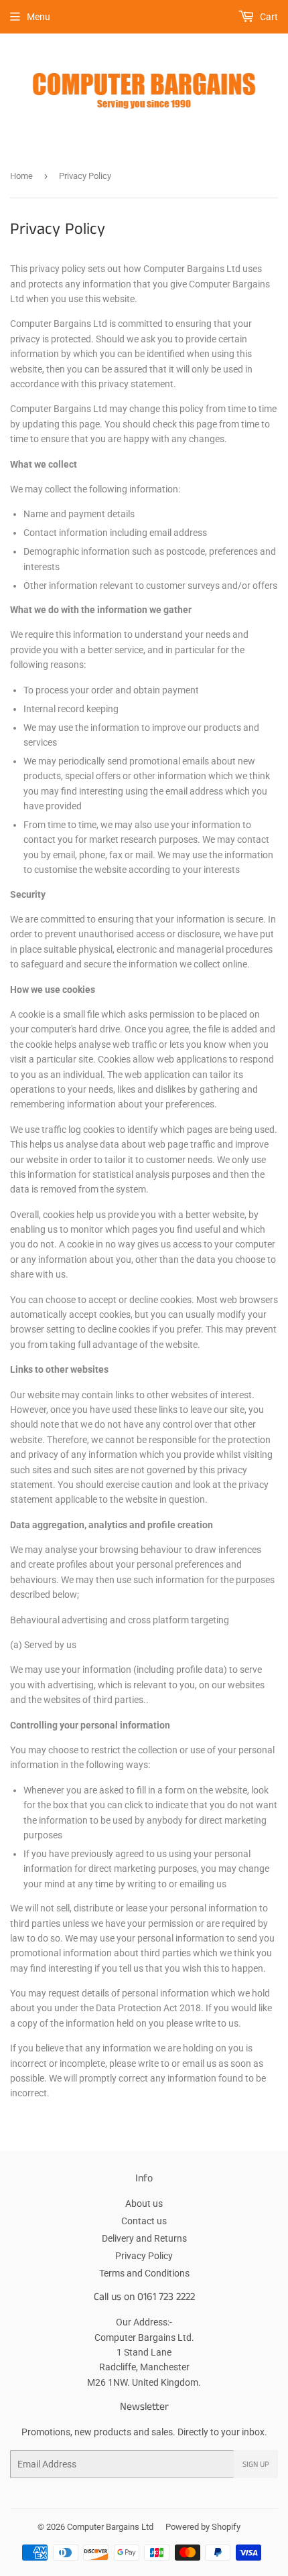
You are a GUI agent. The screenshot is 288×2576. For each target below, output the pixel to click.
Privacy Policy (144, 2256)
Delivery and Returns (144, 2238)
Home (21, 176)
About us (144, 2204)
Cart (268, 17)
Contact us (144, 2221)
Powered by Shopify (203, 2527)
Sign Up (256, 2464)
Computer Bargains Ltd (110, 2527)
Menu (39, 17)
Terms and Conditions (144, 2273)
